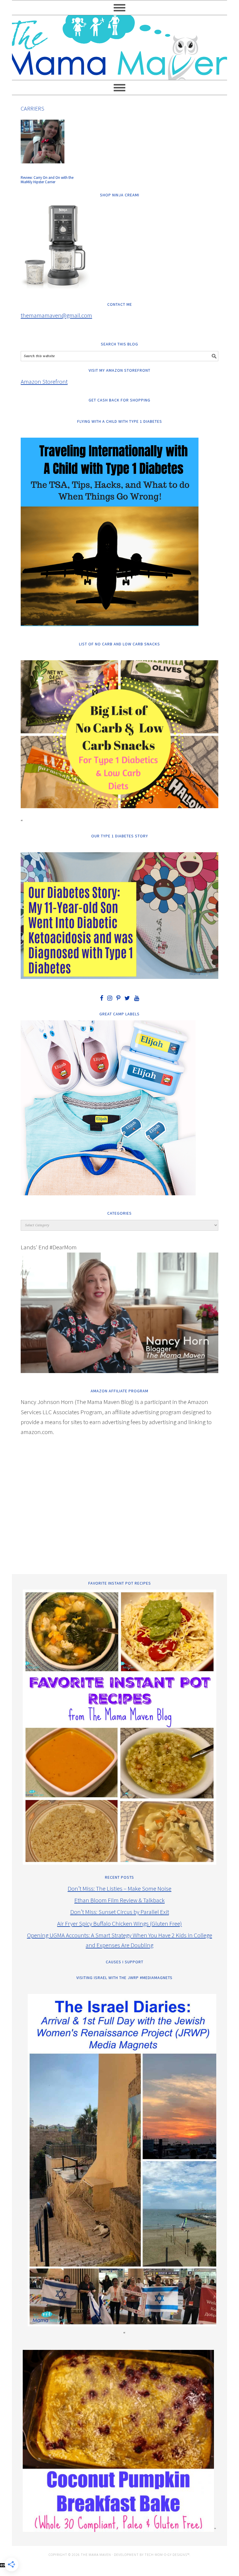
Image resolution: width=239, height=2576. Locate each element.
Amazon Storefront (44, 381)
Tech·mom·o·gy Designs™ (167, 2555)
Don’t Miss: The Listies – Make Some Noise (119, 1888)
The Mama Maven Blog (119, 45)
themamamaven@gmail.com (56, 315)
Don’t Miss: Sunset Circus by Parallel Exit (120, 1912)
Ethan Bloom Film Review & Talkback (119, 1900)
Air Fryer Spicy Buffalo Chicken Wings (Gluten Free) (119, 1923)
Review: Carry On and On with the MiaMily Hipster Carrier (47, 180)
